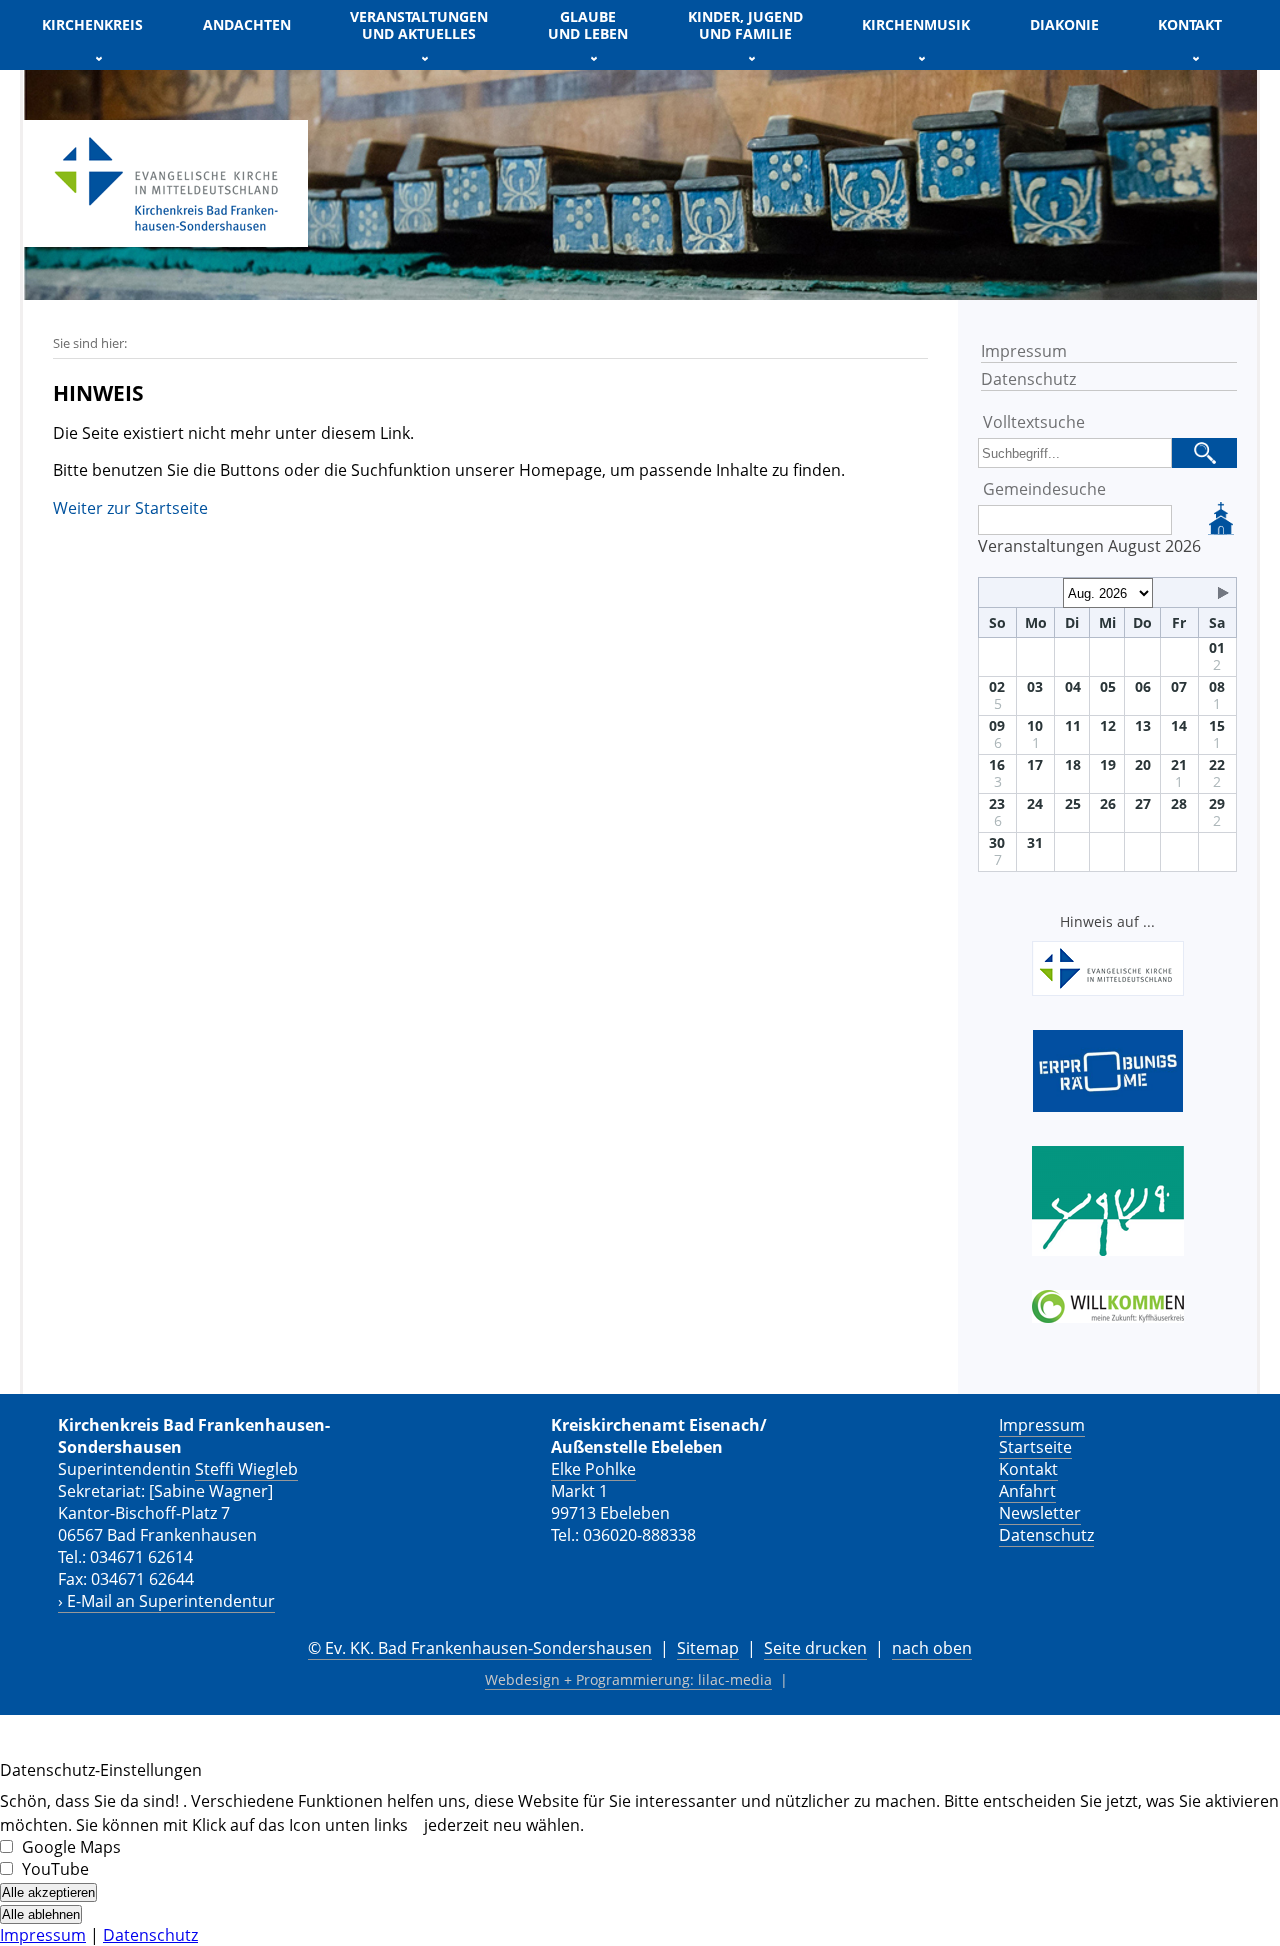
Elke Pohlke (593, 1469)
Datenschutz (1028, 379)
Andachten (247, 24)
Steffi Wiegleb (246, 1469)
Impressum (1024, 351)
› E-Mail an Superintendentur (166, 1601)
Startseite (1035, 1447)
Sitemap (708, 1648)
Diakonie (1064, 24)
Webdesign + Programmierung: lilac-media (628, 1679)
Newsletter (1040, 1513)
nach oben (932, 1648)
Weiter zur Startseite (130, 508)
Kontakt (1028, 1469)
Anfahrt (1027, 1491)
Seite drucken (815, 1648)
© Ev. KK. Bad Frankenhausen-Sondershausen (480, 1648)
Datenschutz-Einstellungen (101, 1770)
